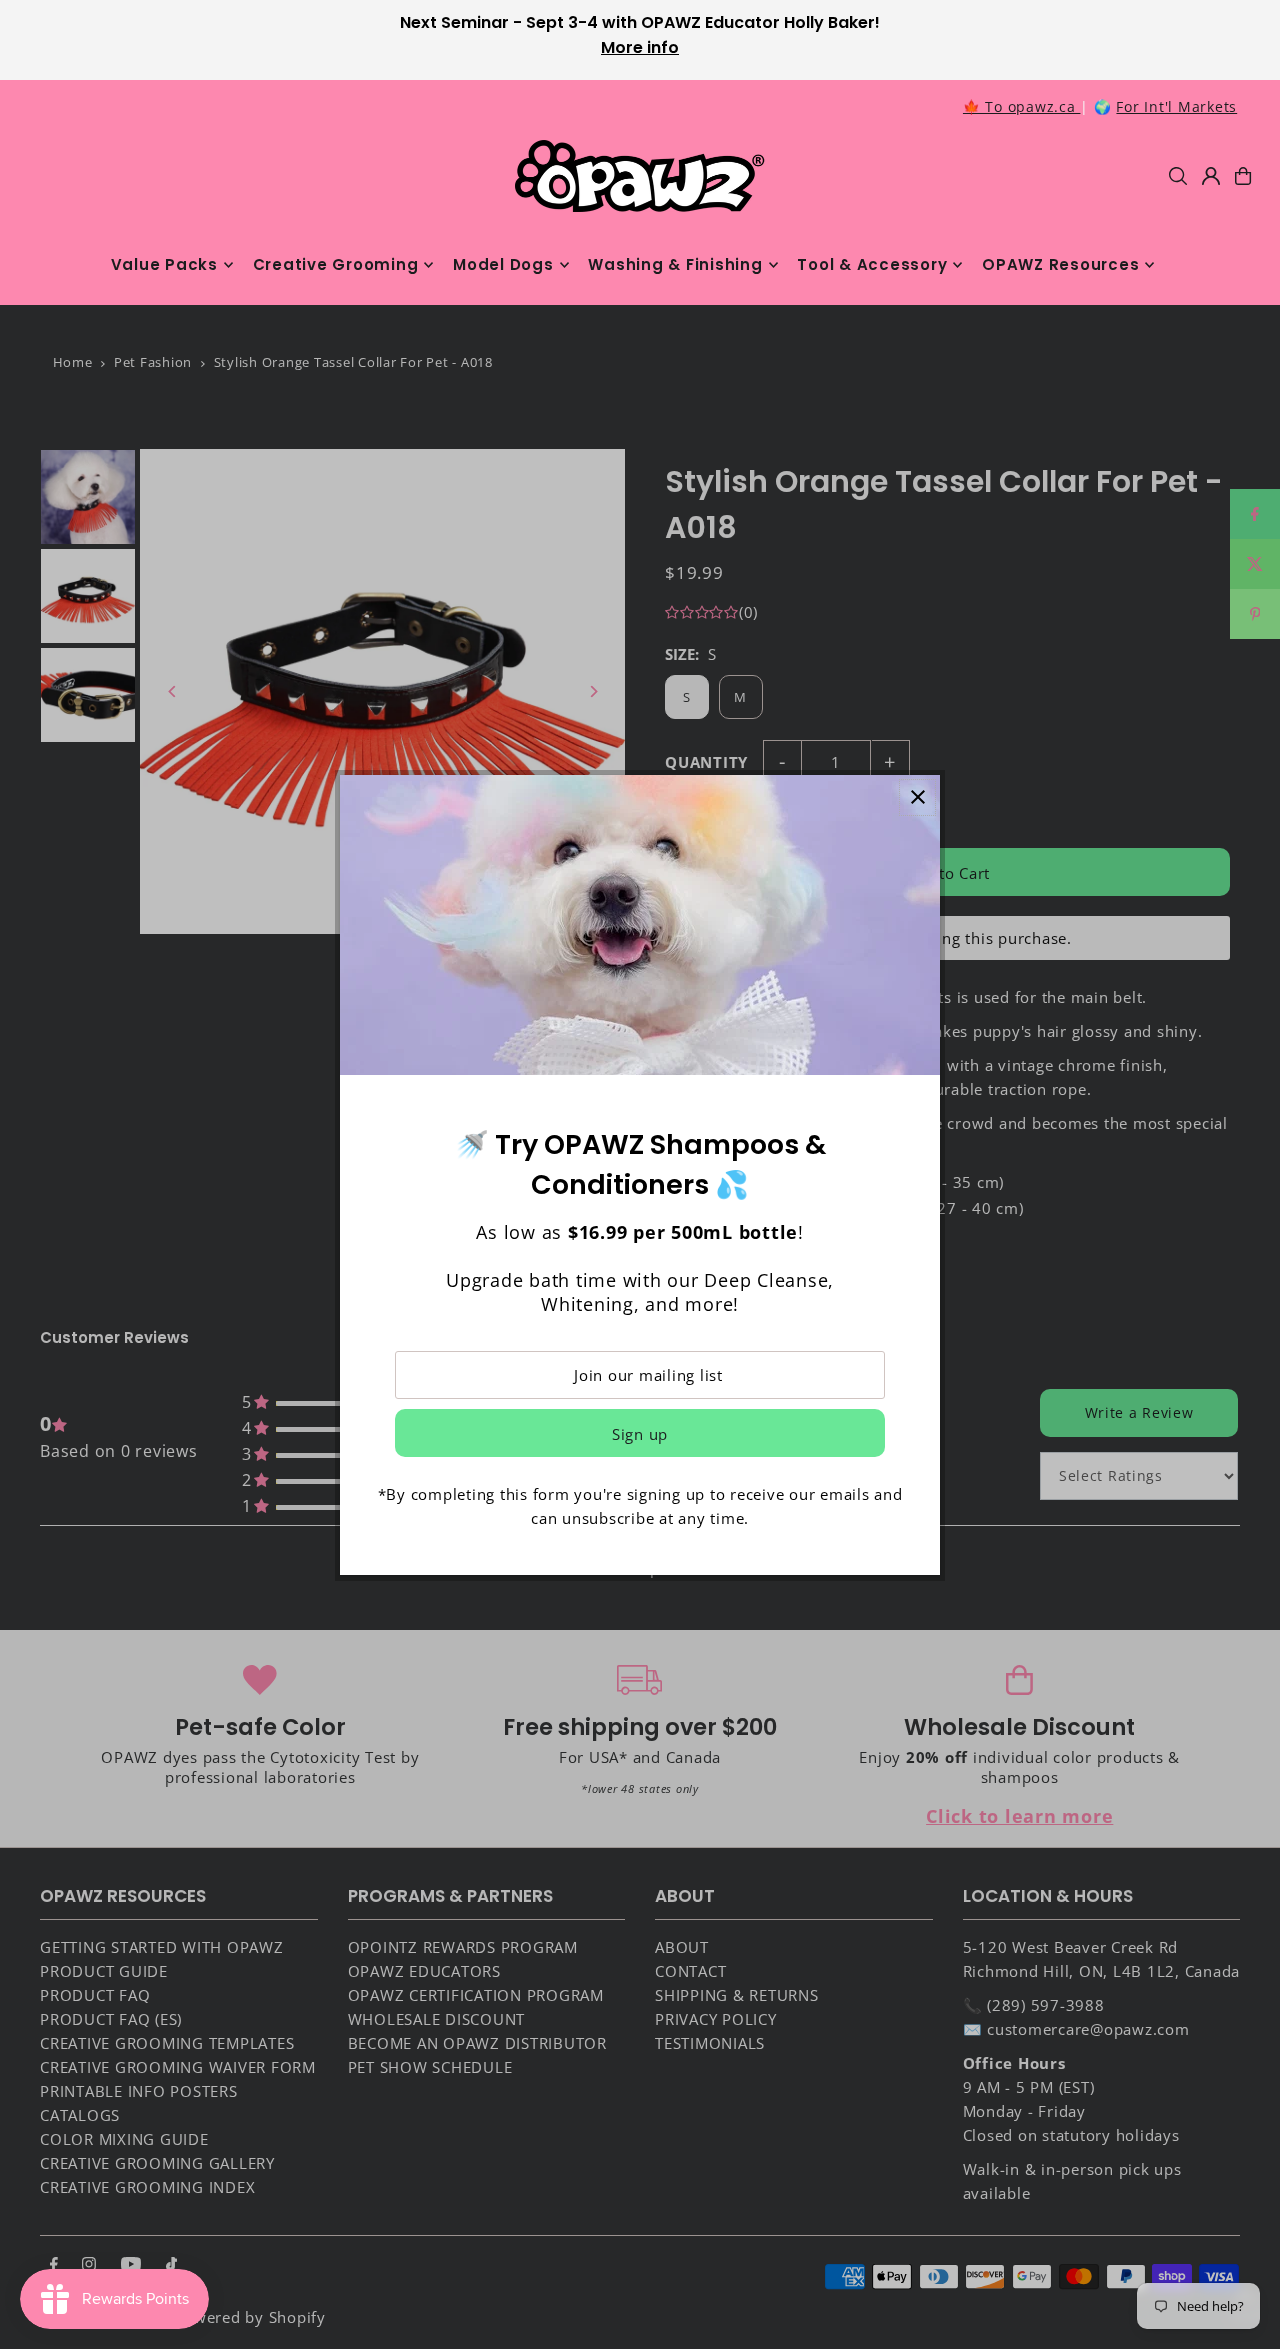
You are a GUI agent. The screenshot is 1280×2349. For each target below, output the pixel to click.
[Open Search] (1178, 176)
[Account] (1211, 176)
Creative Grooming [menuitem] (336, 264)
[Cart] (1243, 176)
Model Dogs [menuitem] (503, 264)
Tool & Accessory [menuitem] (872, 264)
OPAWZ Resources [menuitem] (1060, 264)
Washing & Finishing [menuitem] (675, 264)
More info (640, 47)
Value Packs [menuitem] (164, 264)
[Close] (917, 797)
